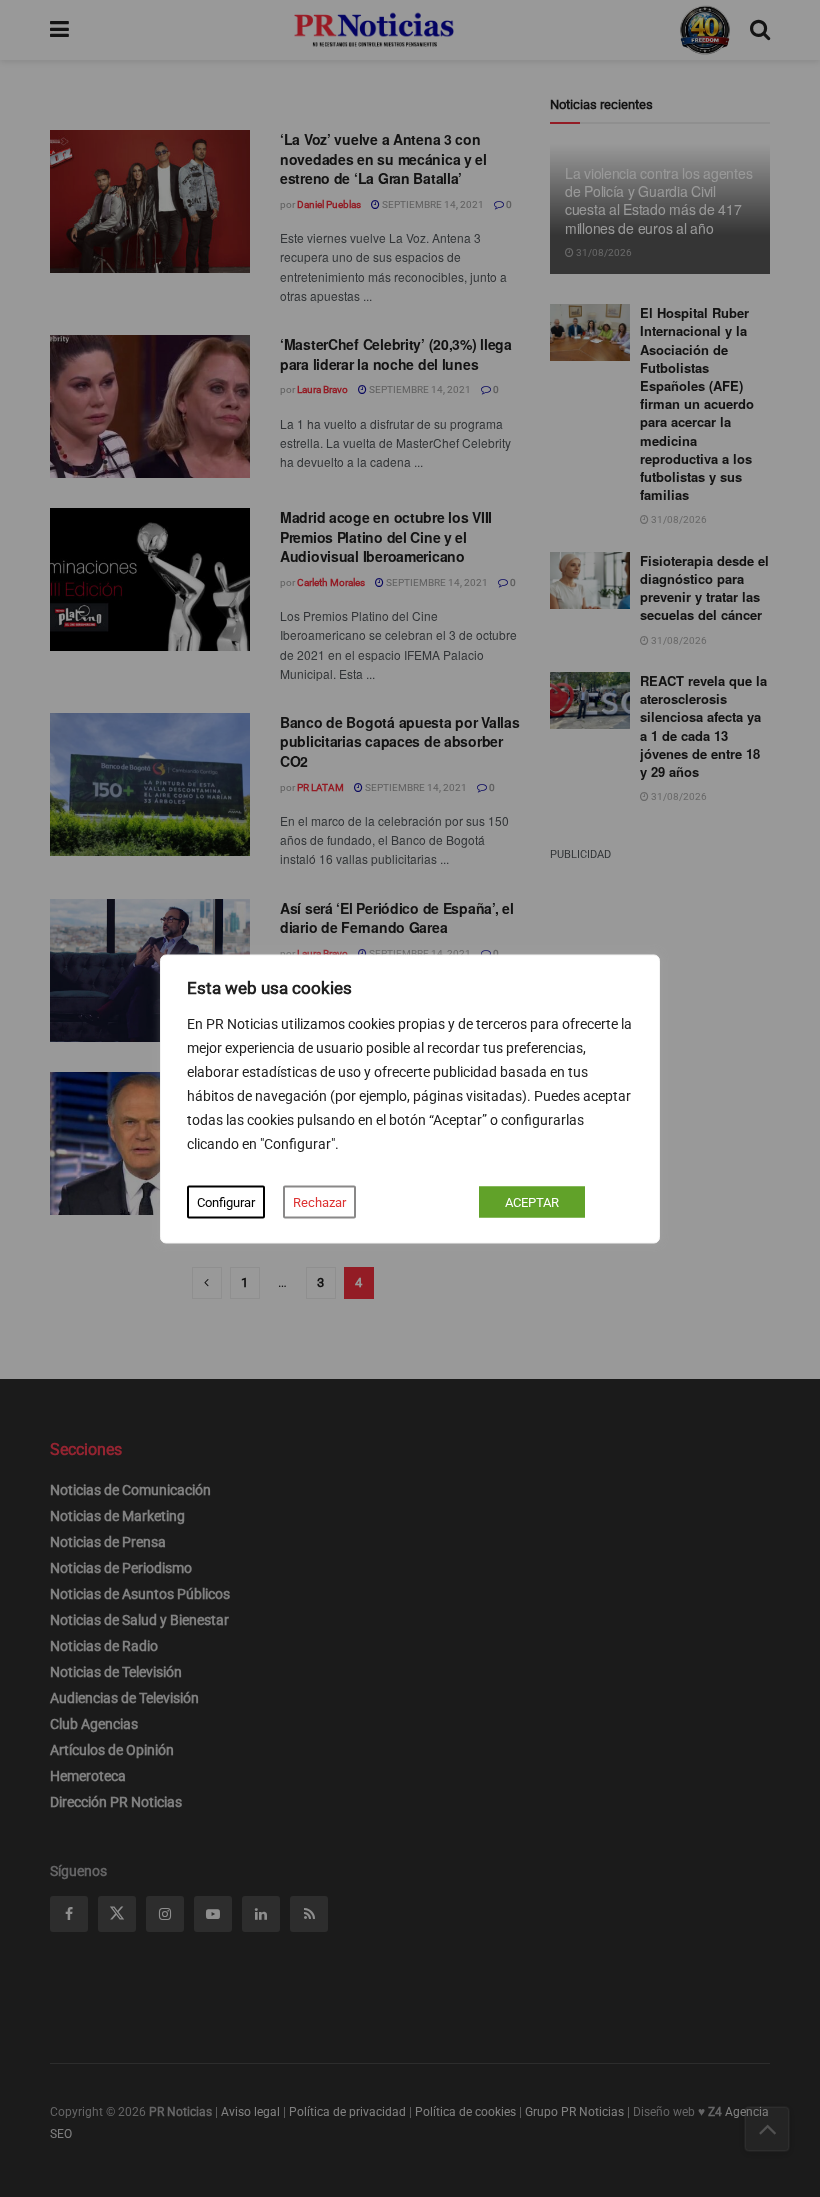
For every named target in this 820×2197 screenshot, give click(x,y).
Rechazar (319, 1201)
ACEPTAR (532, 1201)
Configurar (226, 1201)
